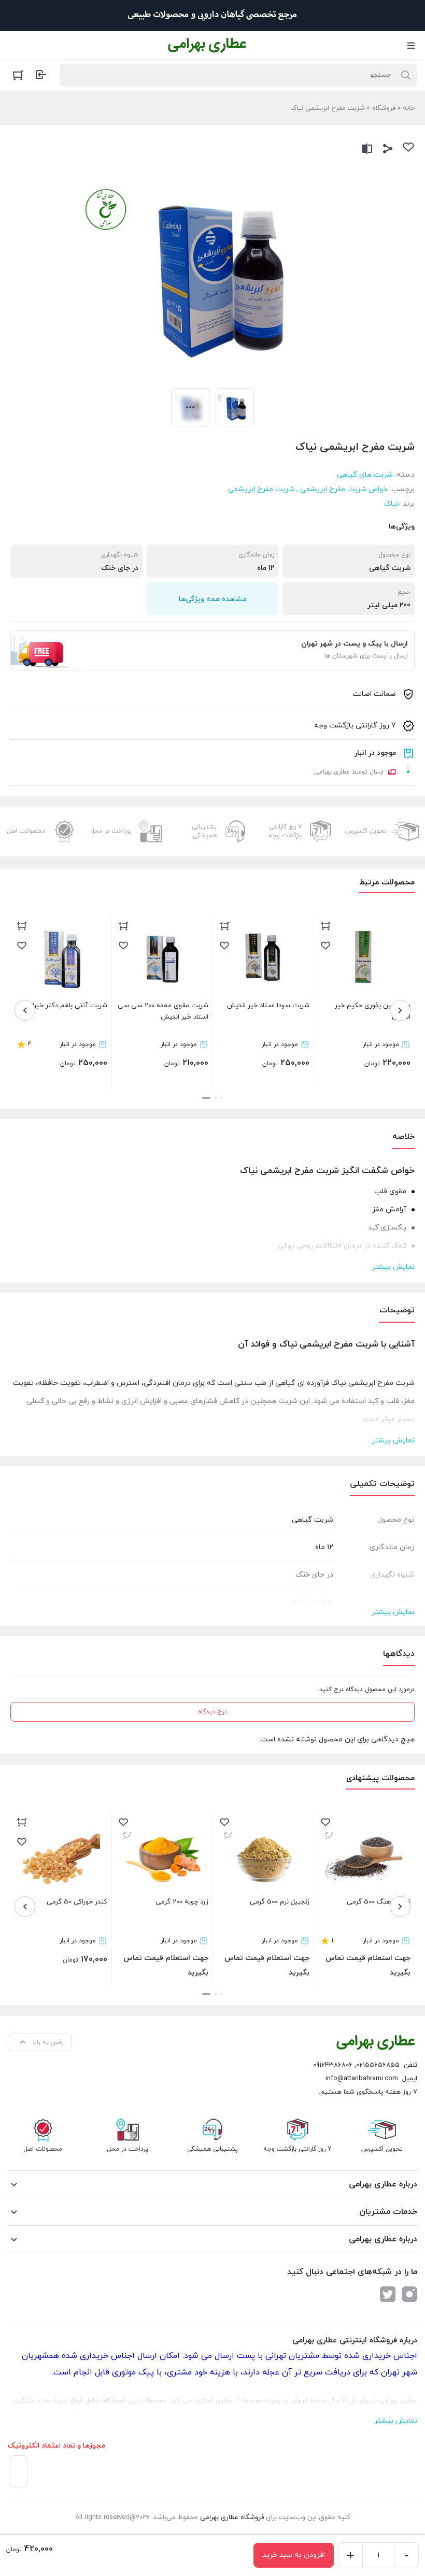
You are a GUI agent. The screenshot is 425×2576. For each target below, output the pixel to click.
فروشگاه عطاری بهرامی (232, 2517)
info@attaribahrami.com (362, 2079)
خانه (409, 108)
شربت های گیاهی (365, 475)
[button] (222, 1098)
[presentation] (400, 1010)
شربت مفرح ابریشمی (261, 489)
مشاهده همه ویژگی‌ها (213, 599)
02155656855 (378, 2065)
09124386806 (333, 2065)
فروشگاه (384, 108)
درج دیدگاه (212, 1712)
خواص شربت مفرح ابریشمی (344, 489)
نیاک (392, 504)
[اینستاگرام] (409, 2294)
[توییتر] (388, 2294)
